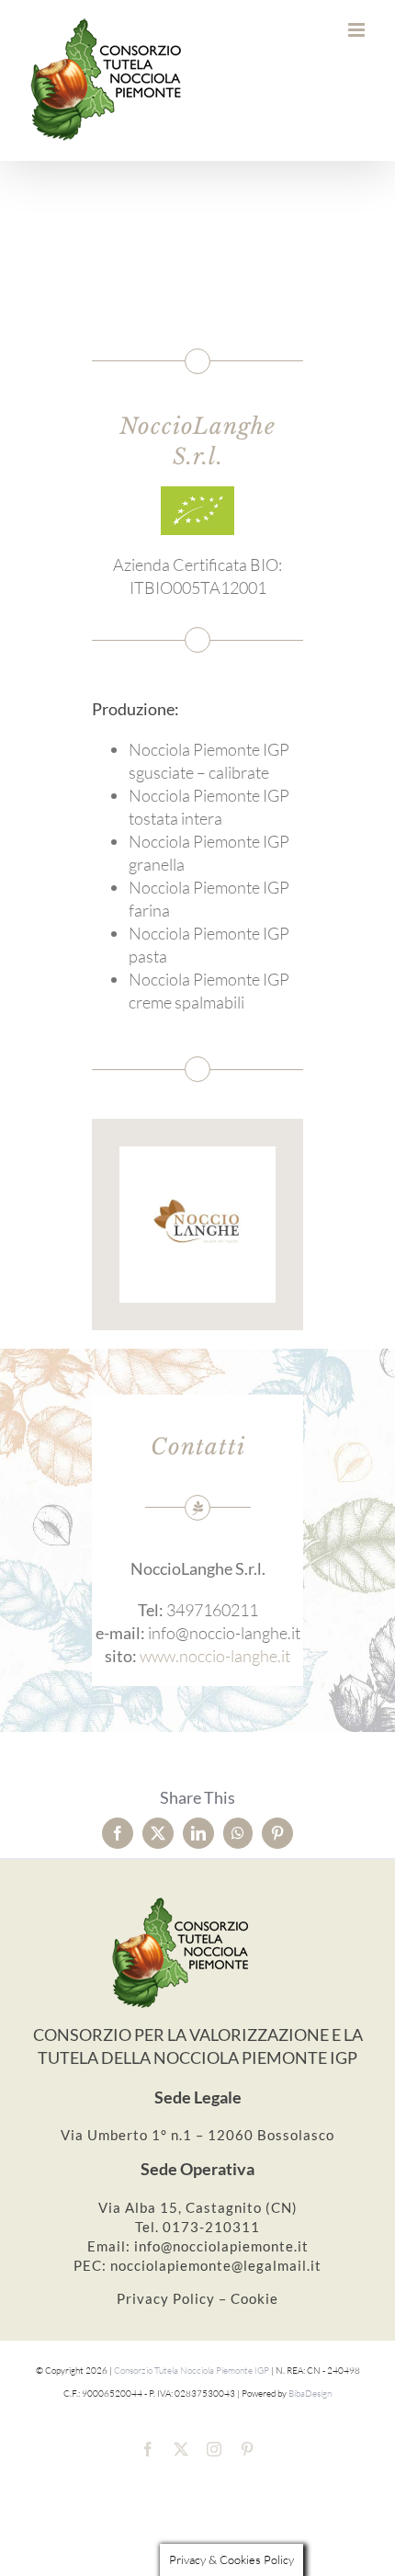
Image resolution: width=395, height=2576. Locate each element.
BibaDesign (310, 2394)
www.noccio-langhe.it (215, 1656)
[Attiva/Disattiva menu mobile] (358, 30)
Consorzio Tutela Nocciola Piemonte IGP (192, 2371)
